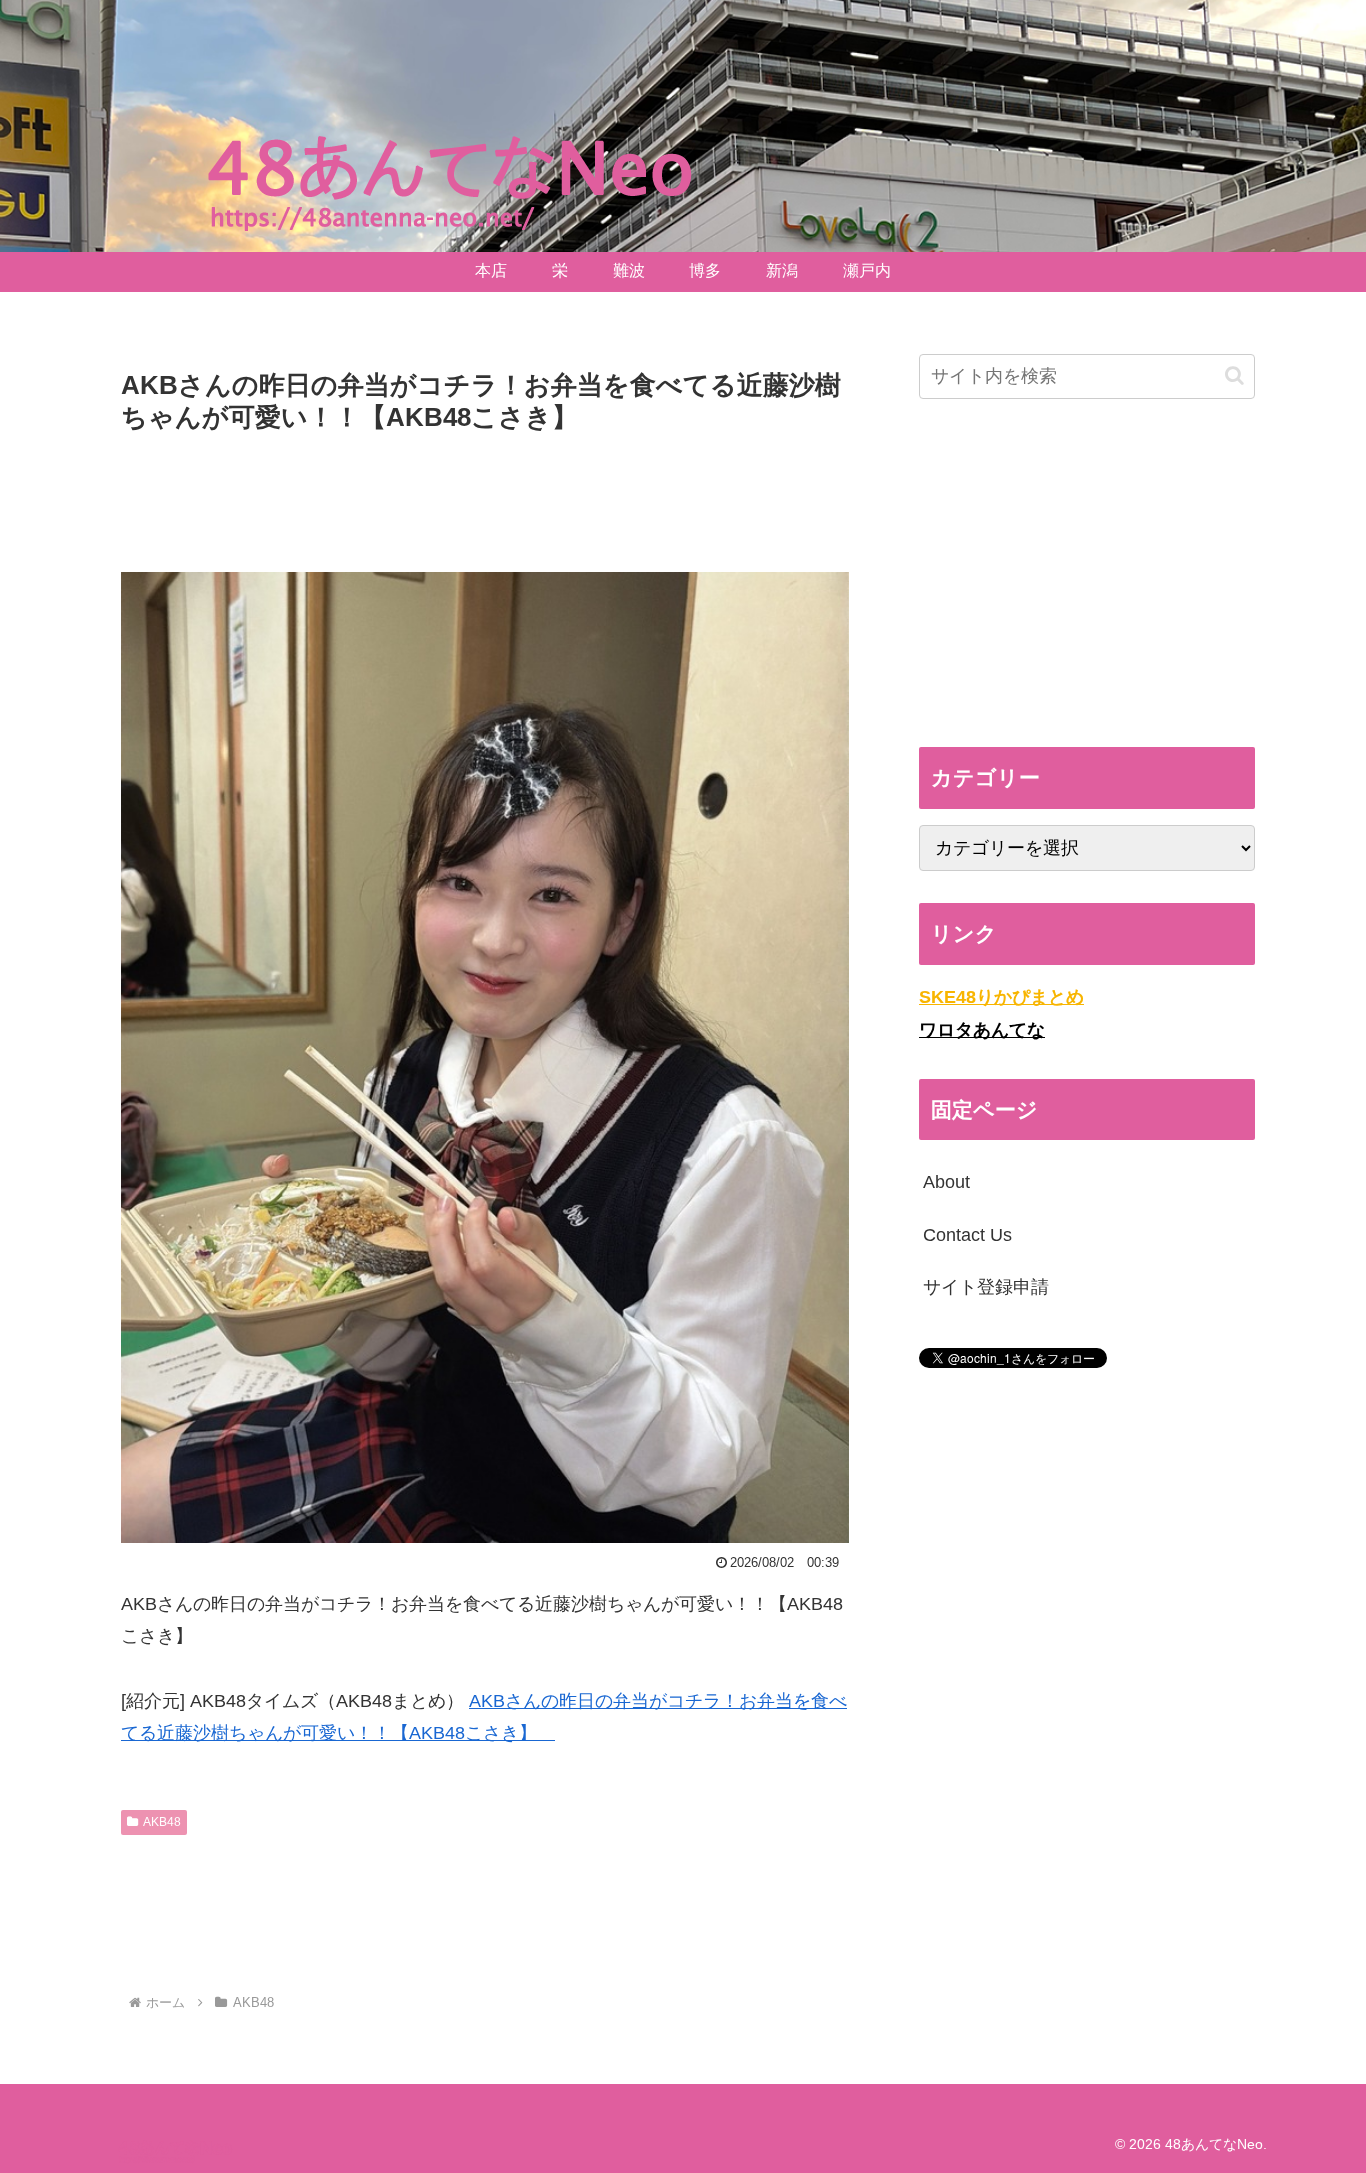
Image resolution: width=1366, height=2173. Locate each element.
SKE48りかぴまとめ (1001, 997)
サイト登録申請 (986, 1287)
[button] (1234, 375)
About (946, 1182)
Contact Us (967, 1235)
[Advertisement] (485, 495)
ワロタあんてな (982, 1030)
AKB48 (162, 1822)
